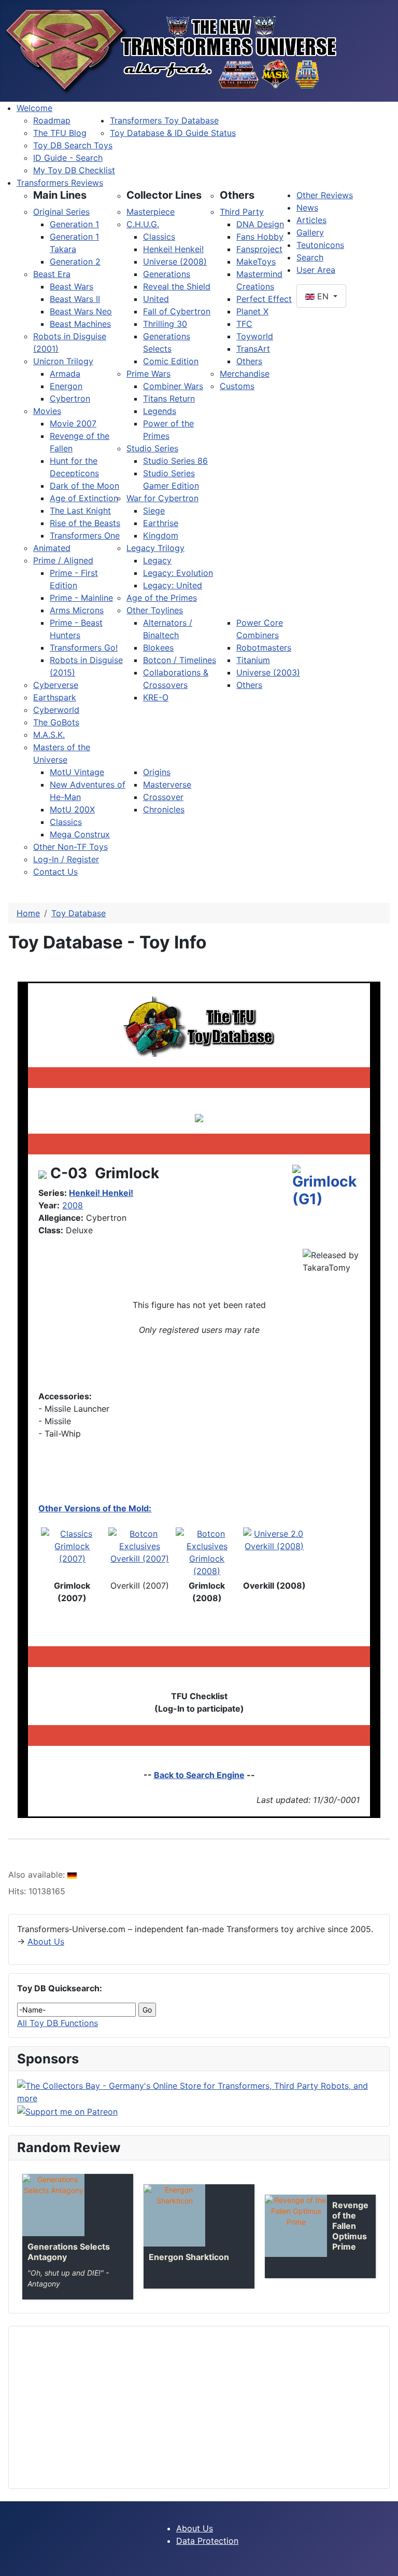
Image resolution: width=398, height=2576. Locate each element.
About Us (46, 1941)
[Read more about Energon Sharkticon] (174, 2215)
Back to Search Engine (199, 1775)
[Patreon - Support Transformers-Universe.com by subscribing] (67, 2111)
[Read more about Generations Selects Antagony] (53, 2205)
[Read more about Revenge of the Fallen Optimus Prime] (296, 2226)
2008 (73, 1205)
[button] (60, 195)
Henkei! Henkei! (101, 1193)
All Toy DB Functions (58, 2023)
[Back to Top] (385, 2563)
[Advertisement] (199, 2407)
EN (323, 296)
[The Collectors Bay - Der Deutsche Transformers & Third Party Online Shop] (199, 2091)
